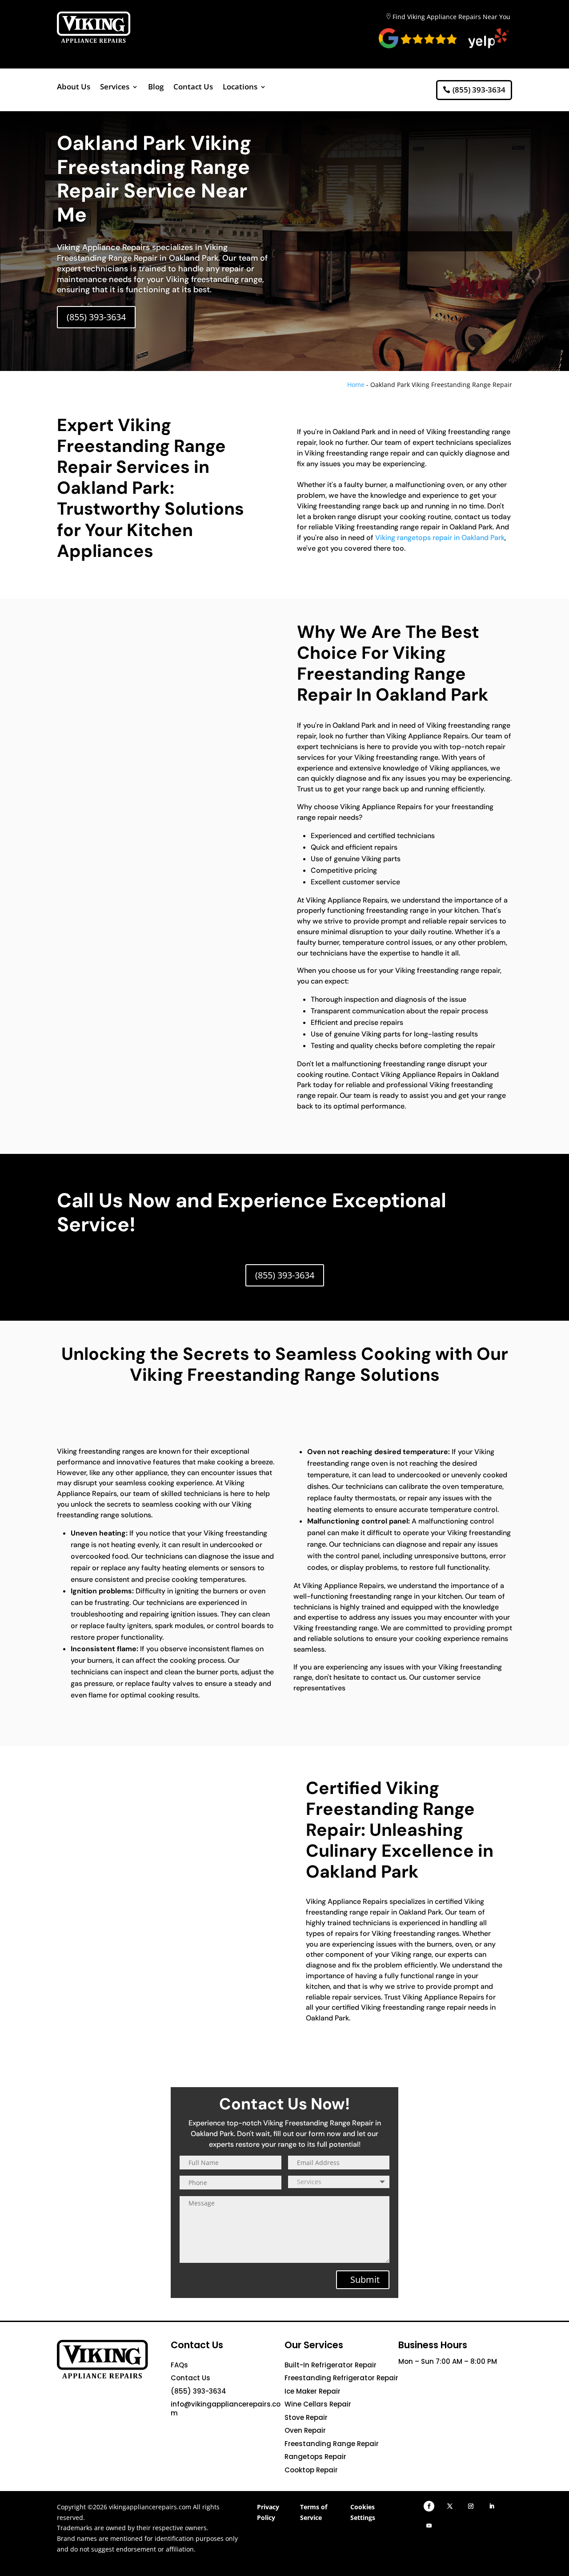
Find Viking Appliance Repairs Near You (451, 17)
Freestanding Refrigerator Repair (341, 2378)
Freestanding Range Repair (332, 2444)
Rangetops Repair (315, 2457)
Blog (156, 88)
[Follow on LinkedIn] (492, 2506)
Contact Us (193, 88)
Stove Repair (306, 2417)
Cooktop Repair (311, 2470)
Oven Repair (305, 2430)
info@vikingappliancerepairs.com (226, 2409)
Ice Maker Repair (313, 2391)
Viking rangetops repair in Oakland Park (440, 538)
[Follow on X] (450, 2506)
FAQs (179, 2365)
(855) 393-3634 (479, 90)
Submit (365, 2280)
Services (115, 88)
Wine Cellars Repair (318, 2404)
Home (356, 385)
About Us (74, 88)
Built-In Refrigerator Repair (331, 2365)
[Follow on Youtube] (429, 2526)
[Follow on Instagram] (471, 2506)
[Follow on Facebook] (429, 2506)
